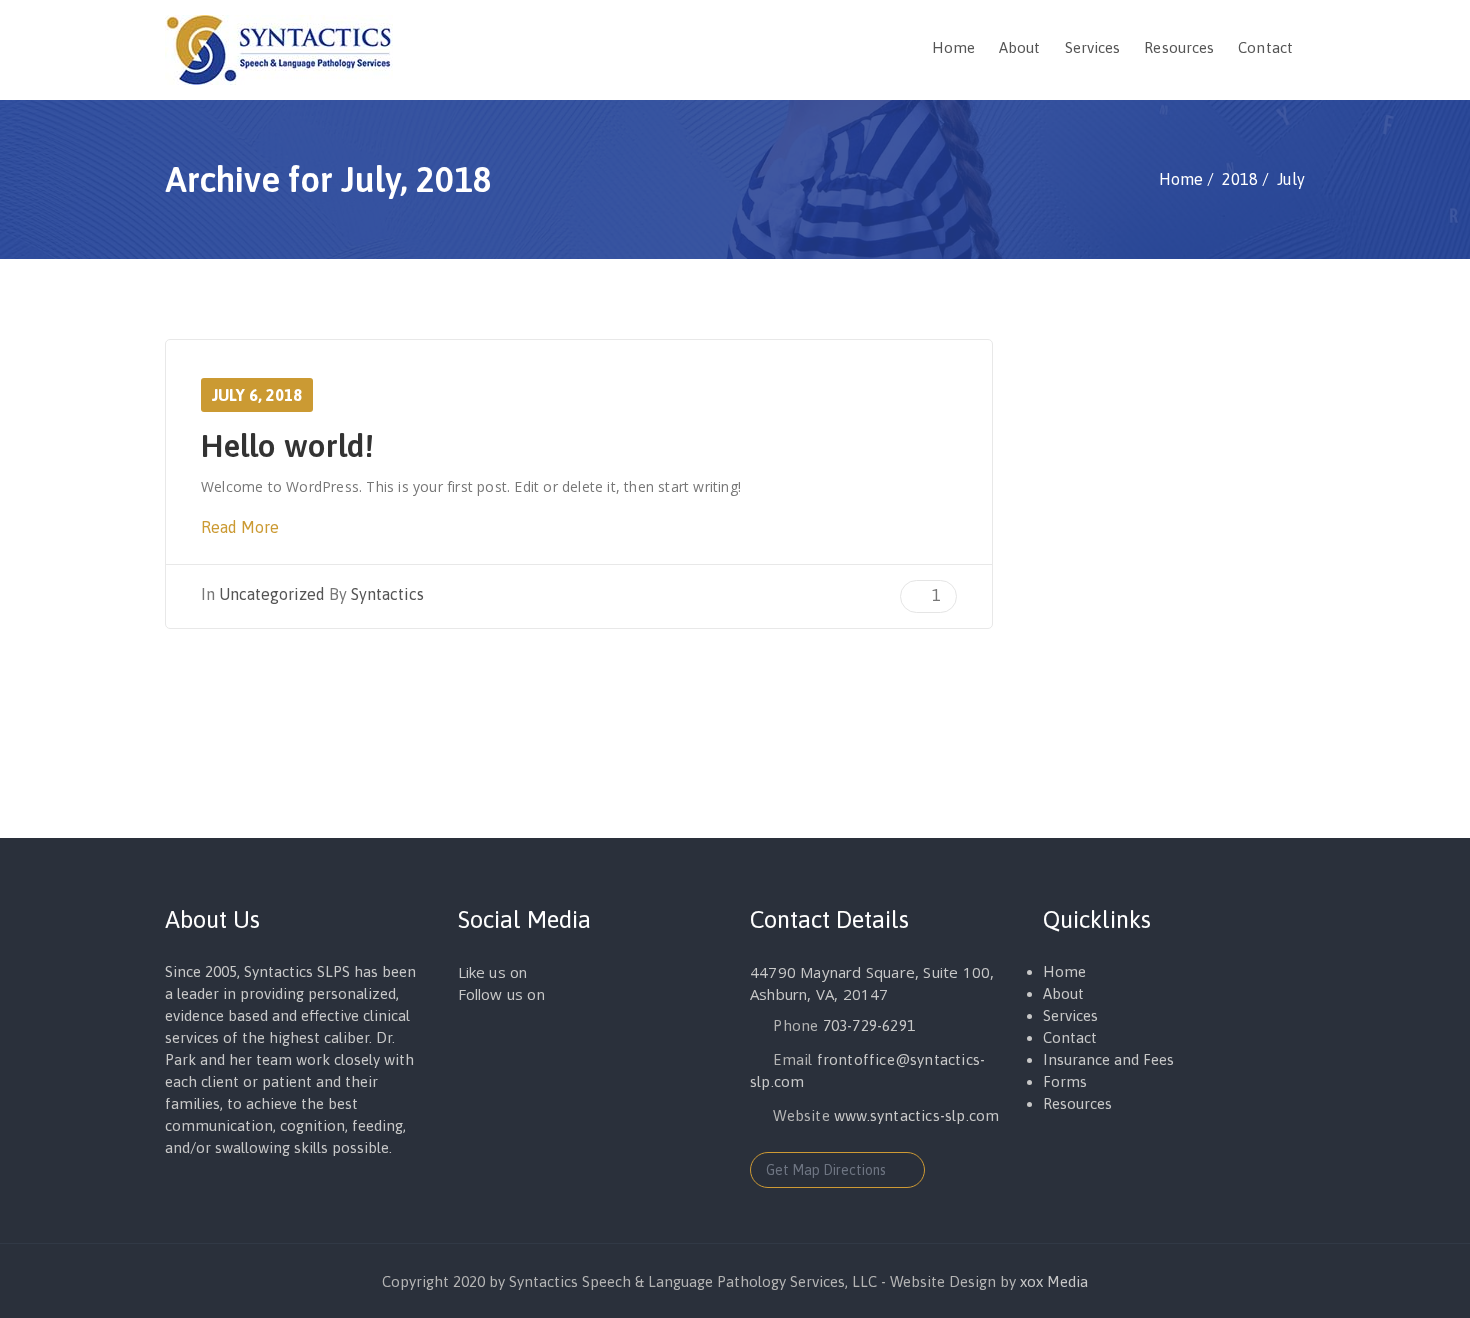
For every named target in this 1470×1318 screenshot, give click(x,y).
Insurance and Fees (1108, 1059)
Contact (1265, 47)
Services (1093, 47)
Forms (1065, 1081)
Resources (1179, 47)
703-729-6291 (869, 1025)
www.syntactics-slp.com (916, 1115)
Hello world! (287, 445)
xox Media (1054, 1281)
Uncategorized (272, 594)
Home (953, 47)
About (1020, 47)
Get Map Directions (826, 1170)
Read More (242, 527)
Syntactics (387, 594)
